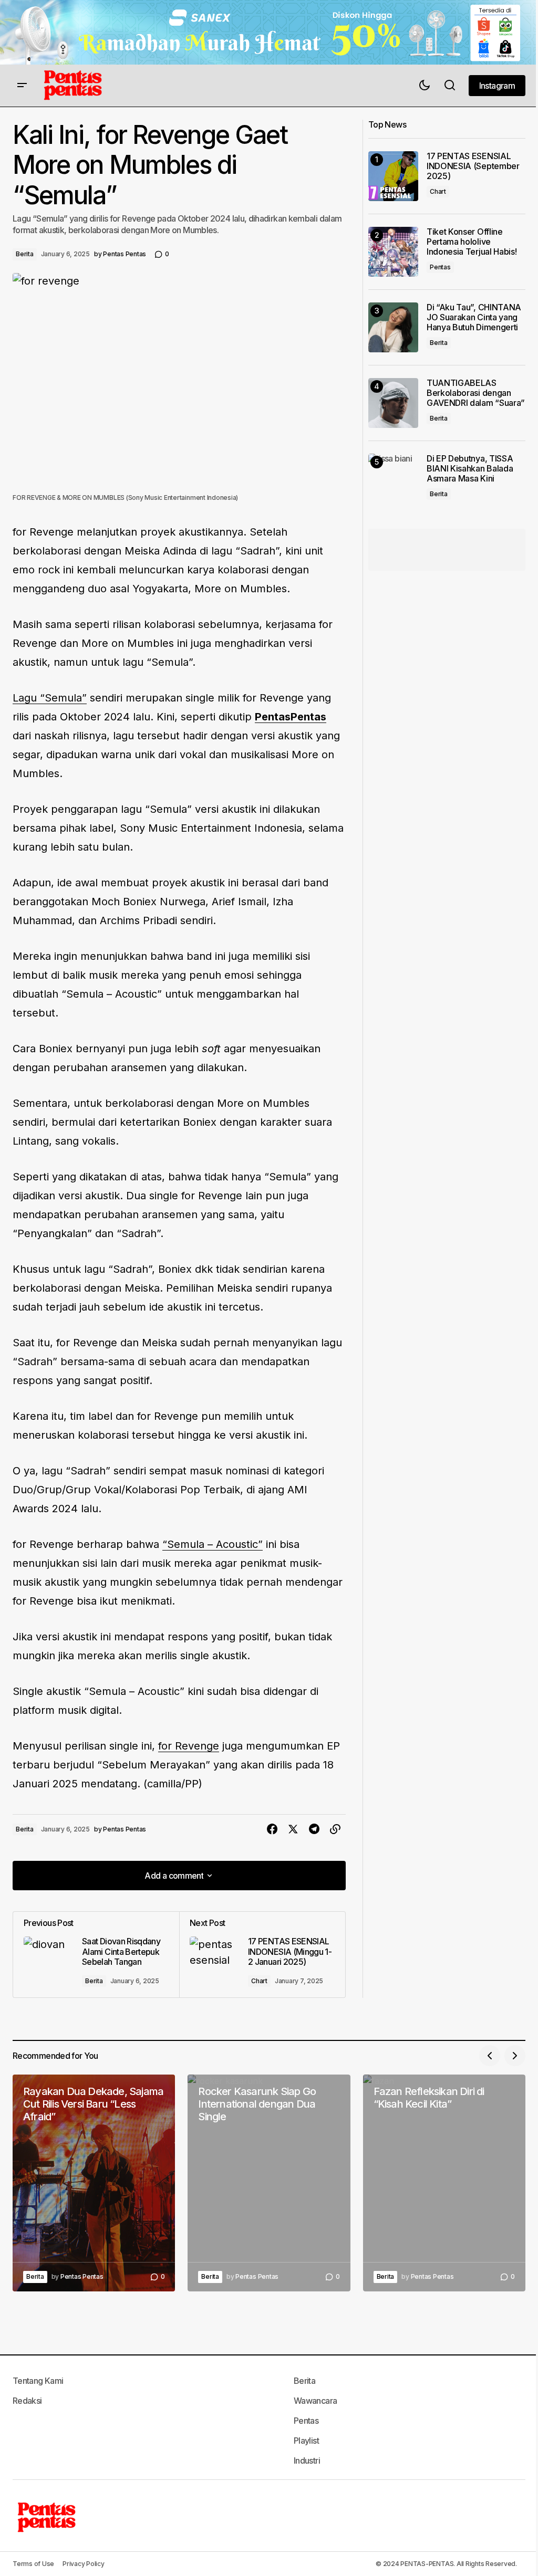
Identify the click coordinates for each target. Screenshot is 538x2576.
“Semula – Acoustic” (213, 1544)
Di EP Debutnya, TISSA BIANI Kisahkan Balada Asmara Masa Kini (470, 469)
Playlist (306, 2441)
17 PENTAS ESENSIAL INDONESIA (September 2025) (473, 166)
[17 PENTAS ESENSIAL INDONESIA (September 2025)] (393, 176)
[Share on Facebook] (272, 1829)
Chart (259, 1981)
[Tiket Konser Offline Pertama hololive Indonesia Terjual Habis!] (393, 252)
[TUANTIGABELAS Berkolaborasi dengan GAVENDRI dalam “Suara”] (393, 403)
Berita (25, 254)
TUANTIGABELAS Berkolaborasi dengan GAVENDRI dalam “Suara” (476, 393)
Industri (307, 2460)
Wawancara (315, 2401)
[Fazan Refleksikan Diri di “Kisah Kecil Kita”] (444, 2183)
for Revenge (189, 1746)
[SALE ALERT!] (269, 32)
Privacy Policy (84, 2564)
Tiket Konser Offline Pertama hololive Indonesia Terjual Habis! (472, 242)
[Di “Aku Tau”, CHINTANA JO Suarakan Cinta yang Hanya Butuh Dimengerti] (393, 327)
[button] (22, 86)
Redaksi (27, 2401)
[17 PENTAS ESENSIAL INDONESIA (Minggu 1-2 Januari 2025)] (262, 1955)
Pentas (440, 267)
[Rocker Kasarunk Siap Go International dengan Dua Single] (269, 2183)
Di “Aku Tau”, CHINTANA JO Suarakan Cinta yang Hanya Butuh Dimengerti (474, 317)
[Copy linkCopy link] (335, 1829)
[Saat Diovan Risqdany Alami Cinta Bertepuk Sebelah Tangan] (96, 1955)
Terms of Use (33, 2564)
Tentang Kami (38, 2381)
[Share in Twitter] (293, 1829)
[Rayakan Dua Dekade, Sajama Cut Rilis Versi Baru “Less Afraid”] (94, 2183)
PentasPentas (291, 717)
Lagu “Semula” (50, 698)
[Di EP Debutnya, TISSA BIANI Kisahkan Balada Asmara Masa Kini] (393, 479)
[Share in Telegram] (314, 1829)
